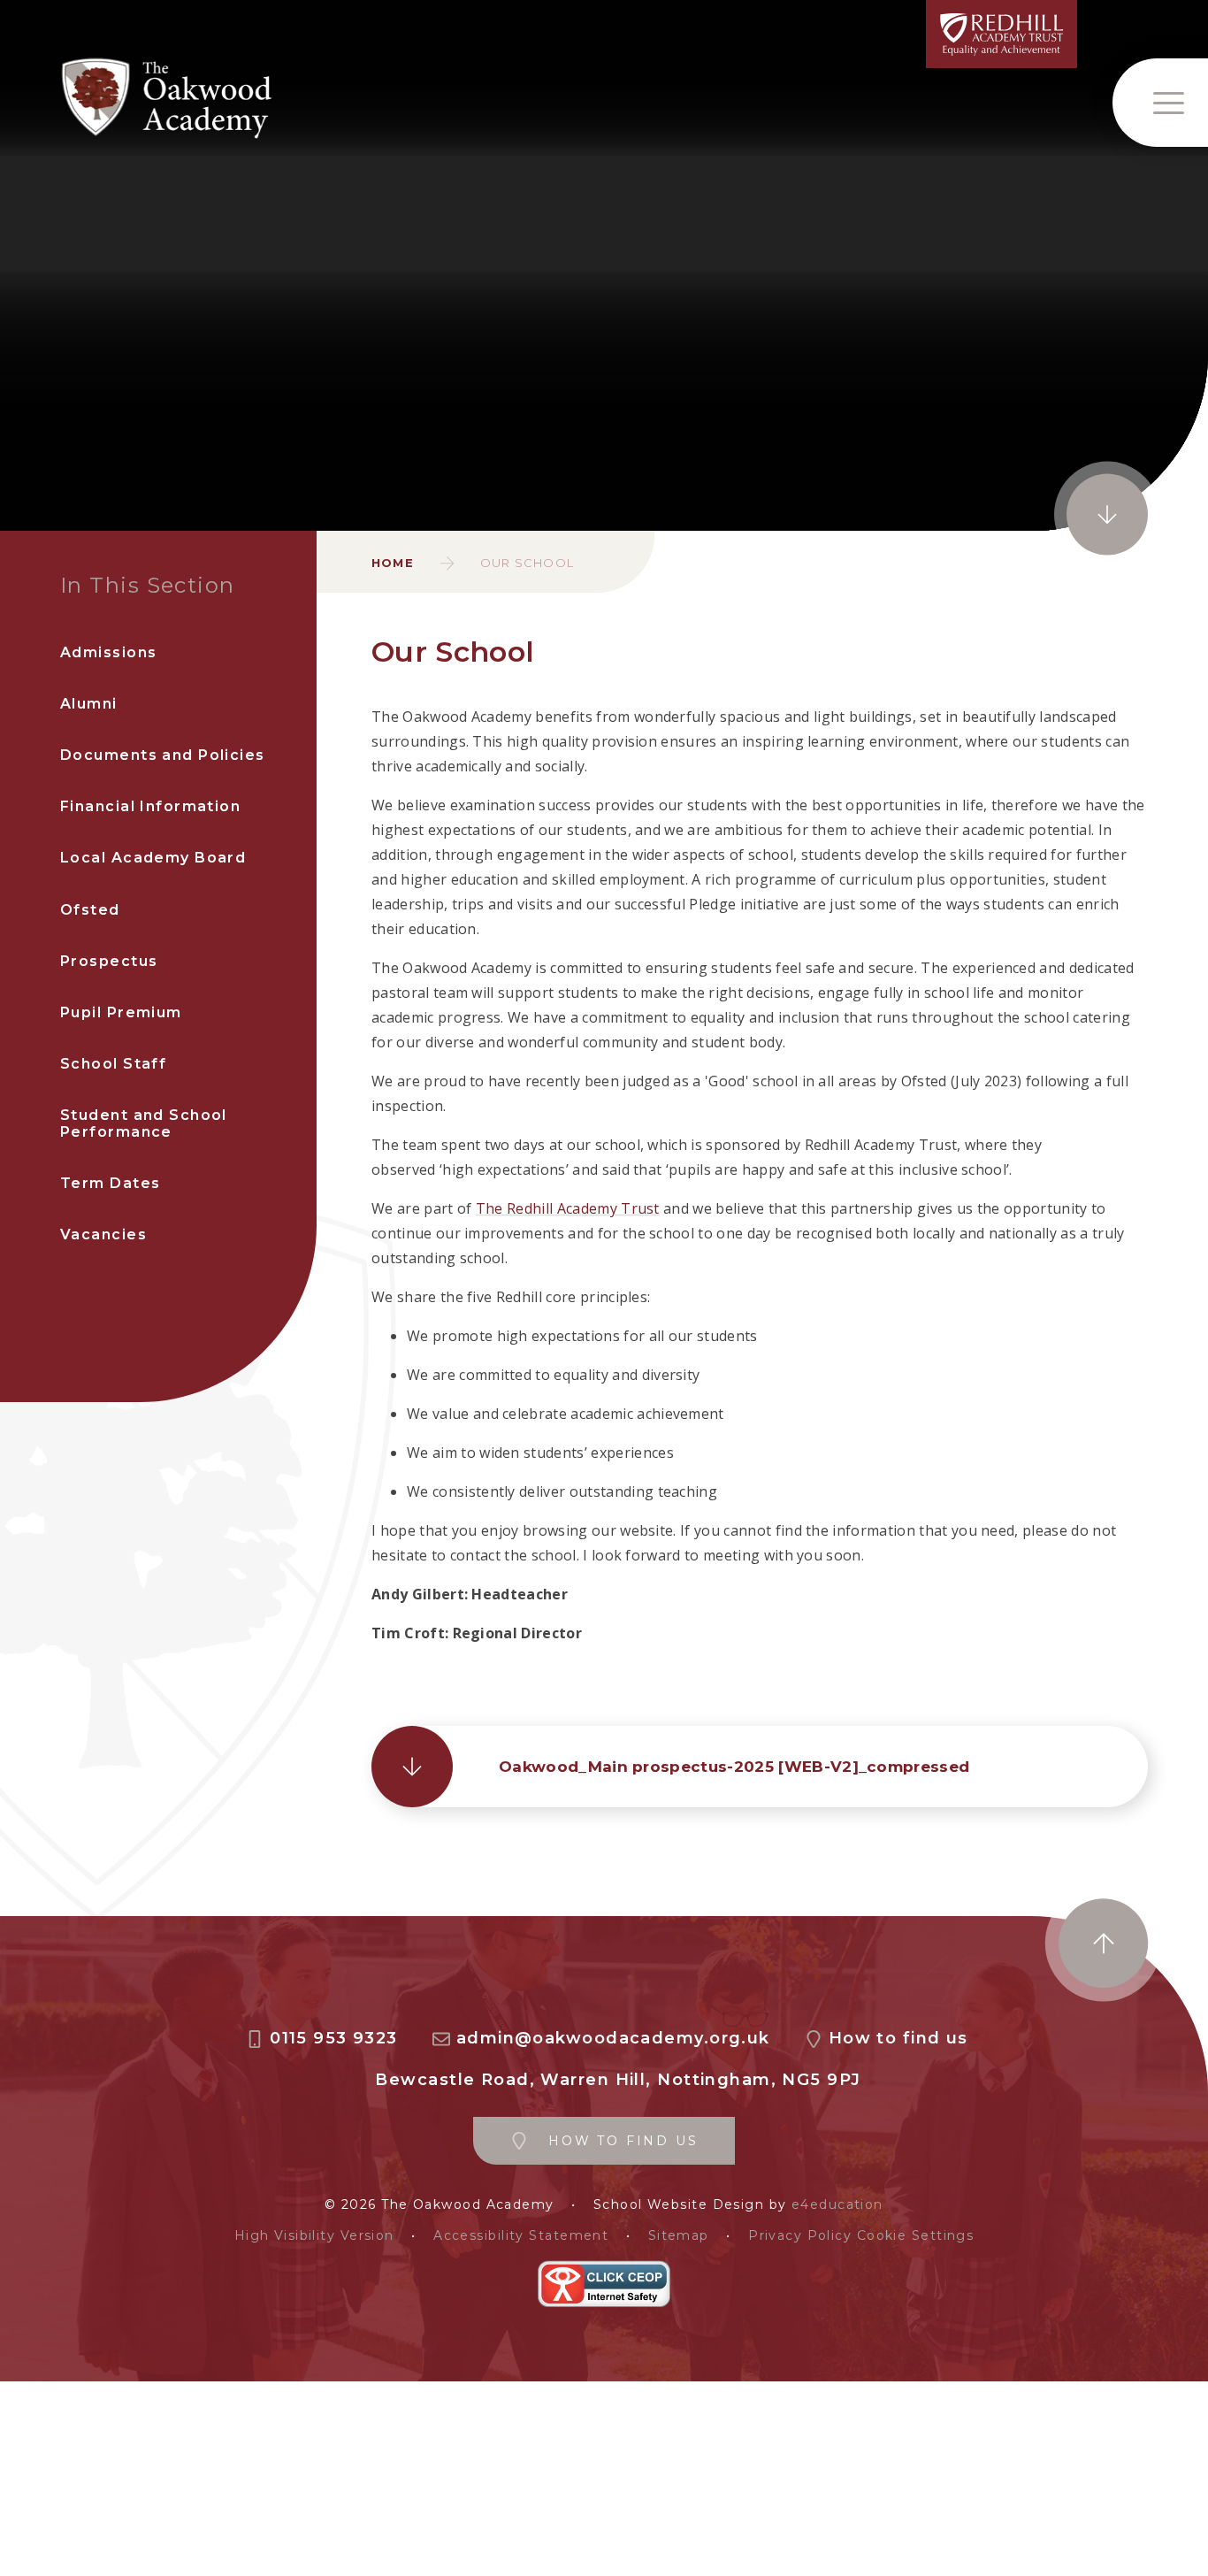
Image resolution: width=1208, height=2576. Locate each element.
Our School (527, 563)
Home (393, 563)
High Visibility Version (314, 2236)
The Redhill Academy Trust (568, 1208)
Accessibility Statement (521, 2236)
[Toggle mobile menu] (1160, 103)
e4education (837, 2205)
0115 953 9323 (334, 2039)
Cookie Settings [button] (916, 2236)
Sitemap (679, 2236)
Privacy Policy (800, 2236)
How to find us (898, 2039)
